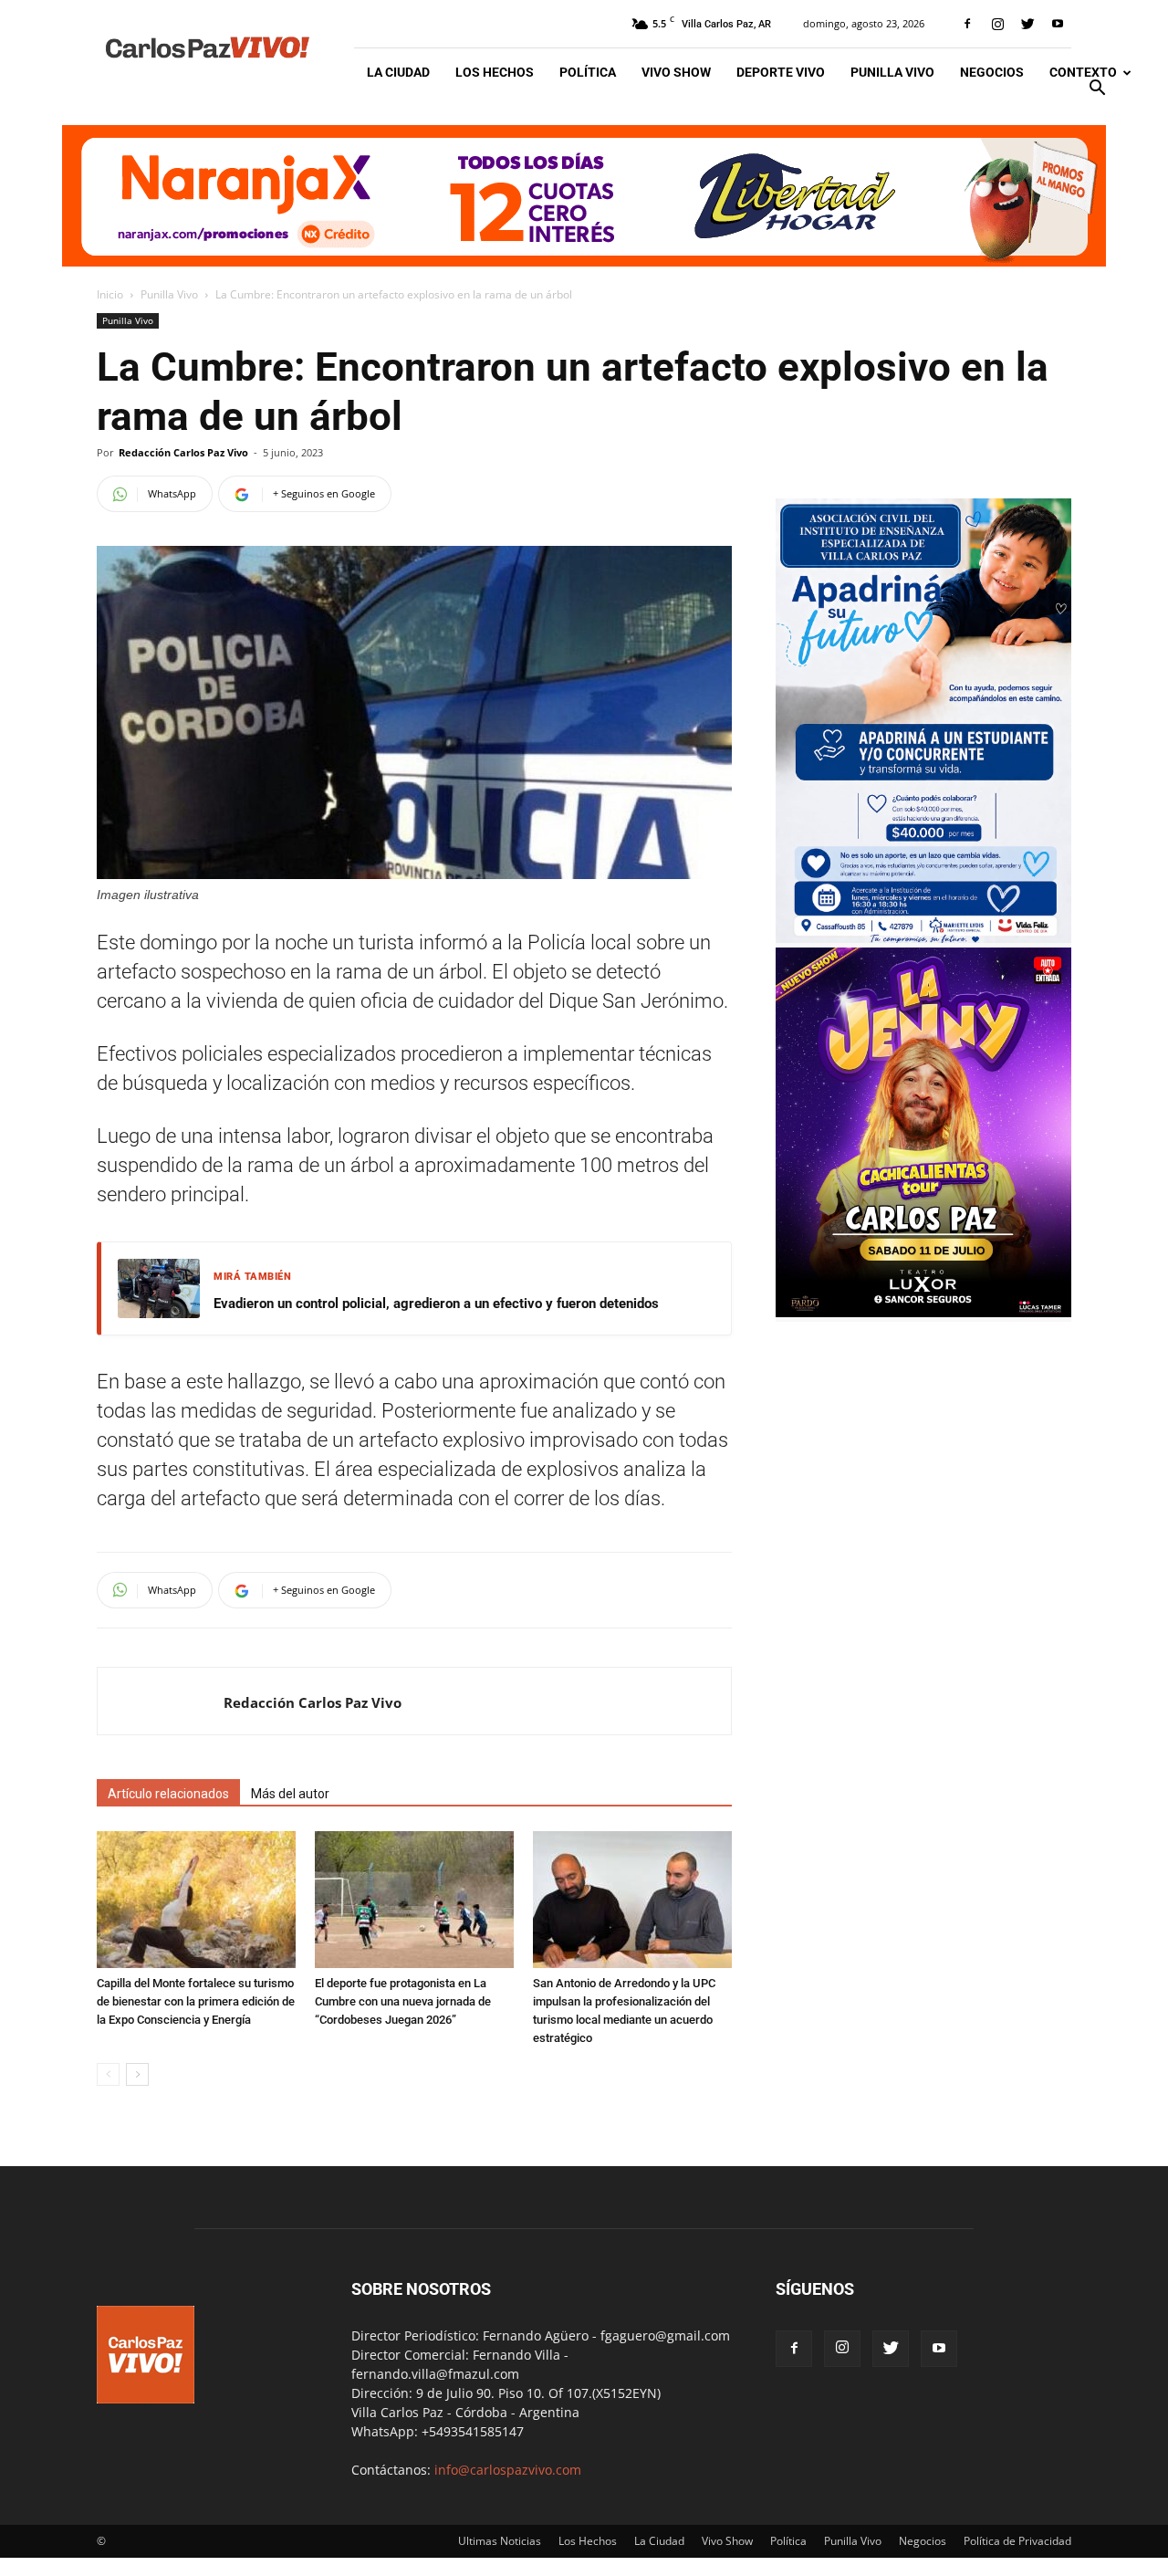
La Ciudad (398, 72)
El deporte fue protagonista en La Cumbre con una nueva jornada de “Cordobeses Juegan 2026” (403, 2001)
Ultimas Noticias (500, 2541)
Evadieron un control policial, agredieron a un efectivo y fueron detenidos (436, 1304)
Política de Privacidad (1017, 2541)
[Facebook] (967, 24)
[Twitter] (1027, 24)
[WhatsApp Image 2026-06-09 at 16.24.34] (923, 1312)
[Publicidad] (584, 196)
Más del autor (290, 1794)
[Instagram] (997, 24)
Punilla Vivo (892, 72)
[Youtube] (1058, 24)
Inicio (110, 294)
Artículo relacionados (168, 1794)
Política (588, 72)
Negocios (992, 72)
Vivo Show (676, 72)
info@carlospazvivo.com (508, 2470)
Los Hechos (495, 72)
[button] (1097, 90)
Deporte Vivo (781, 72)
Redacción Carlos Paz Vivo (183, 452)
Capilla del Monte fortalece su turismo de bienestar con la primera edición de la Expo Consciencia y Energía (196, 2001)
